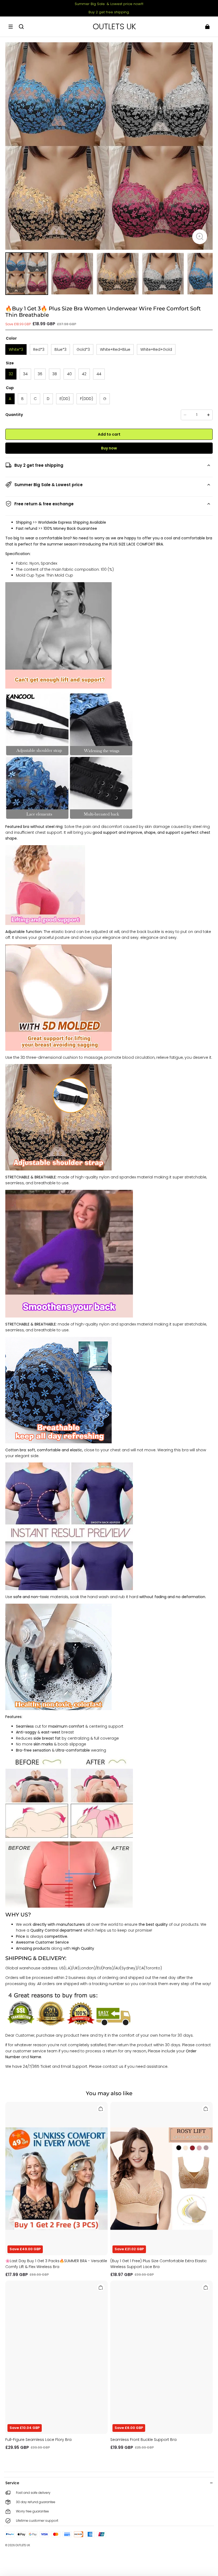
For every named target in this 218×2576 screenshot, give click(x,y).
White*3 (16, 349)
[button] (11, 27)
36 (40, 374)
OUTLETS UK (23, 2545)
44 (99, 374)
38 (55, 374)
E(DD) (65, 399)
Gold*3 (83, 349)
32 (11, 374)
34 (25, 374)
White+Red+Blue (115, 349)
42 (84, 374)
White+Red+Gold (156, 349)
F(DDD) (87, 399)
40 (69, 374)
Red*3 (39, 349)
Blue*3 (60, 349)
